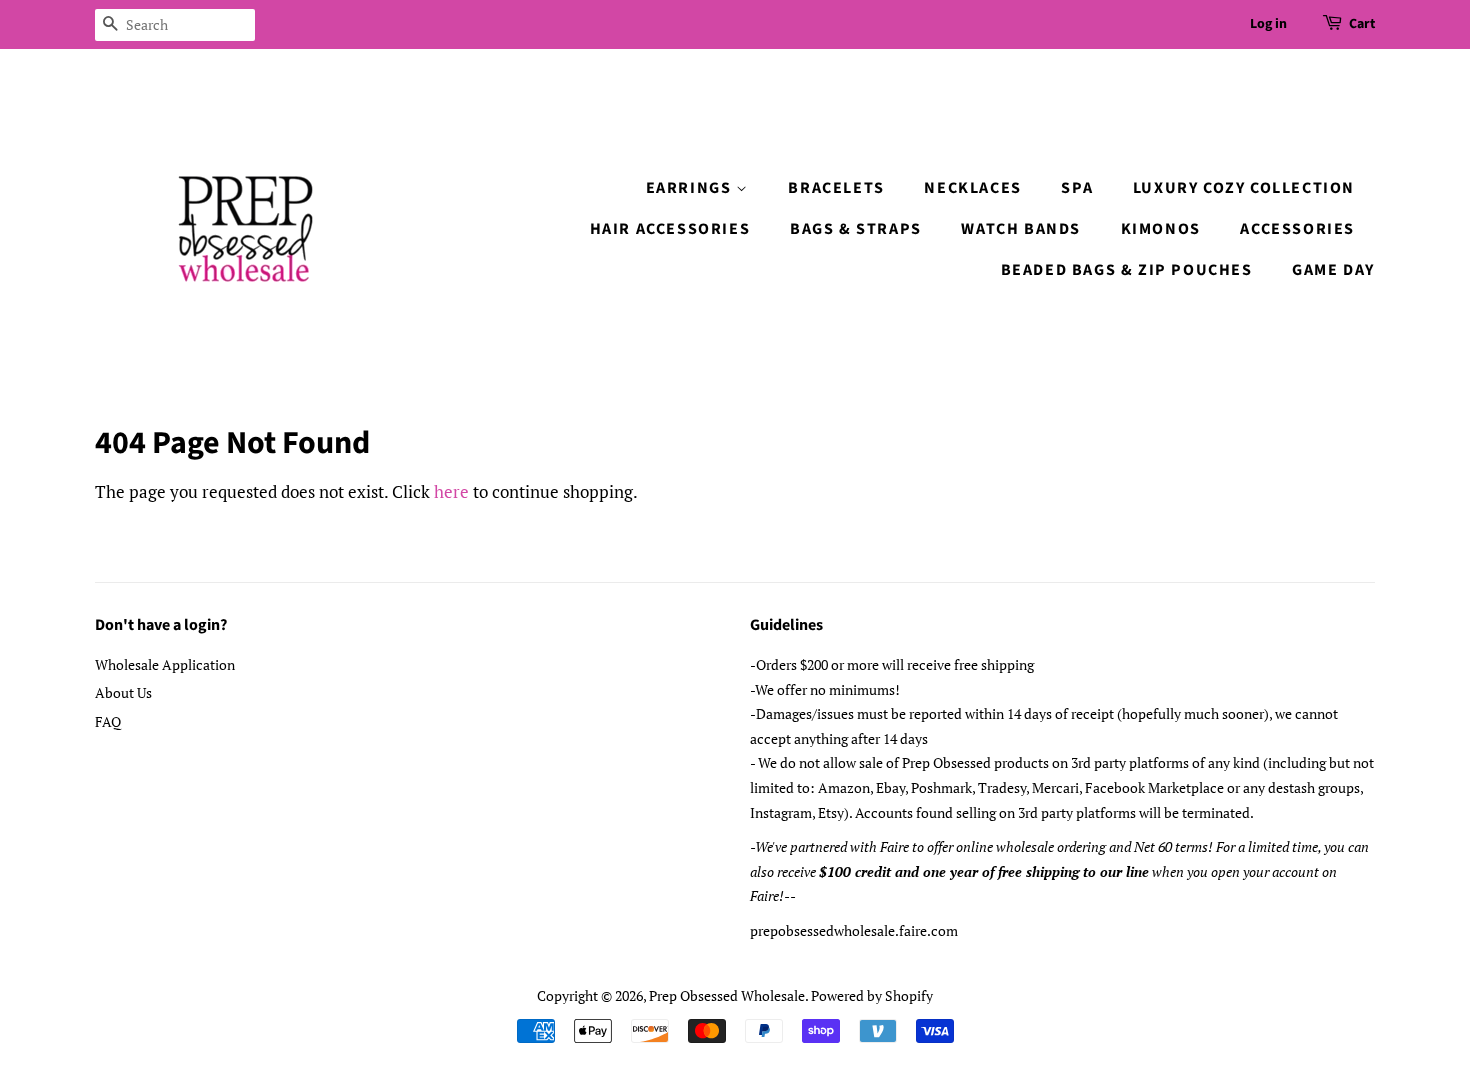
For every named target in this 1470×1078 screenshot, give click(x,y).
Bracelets (836, 188)
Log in (1268, 24)
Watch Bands (1021, 229)
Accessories (1297, 229)
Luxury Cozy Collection (1244, 188)
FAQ (108, 721)
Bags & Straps (856, 229)
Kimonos (1161, 229)
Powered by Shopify (872, 995)
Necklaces (972, 188)
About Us (123, 692)
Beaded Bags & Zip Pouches (1127, 270)
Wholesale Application (165, 664)
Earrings (691, 188)
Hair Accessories (670, 229)
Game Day (1333, 270)
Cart (1362, 24)
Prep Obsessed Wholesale (727, 995)
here (451, 491)
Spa (1077, 188)
